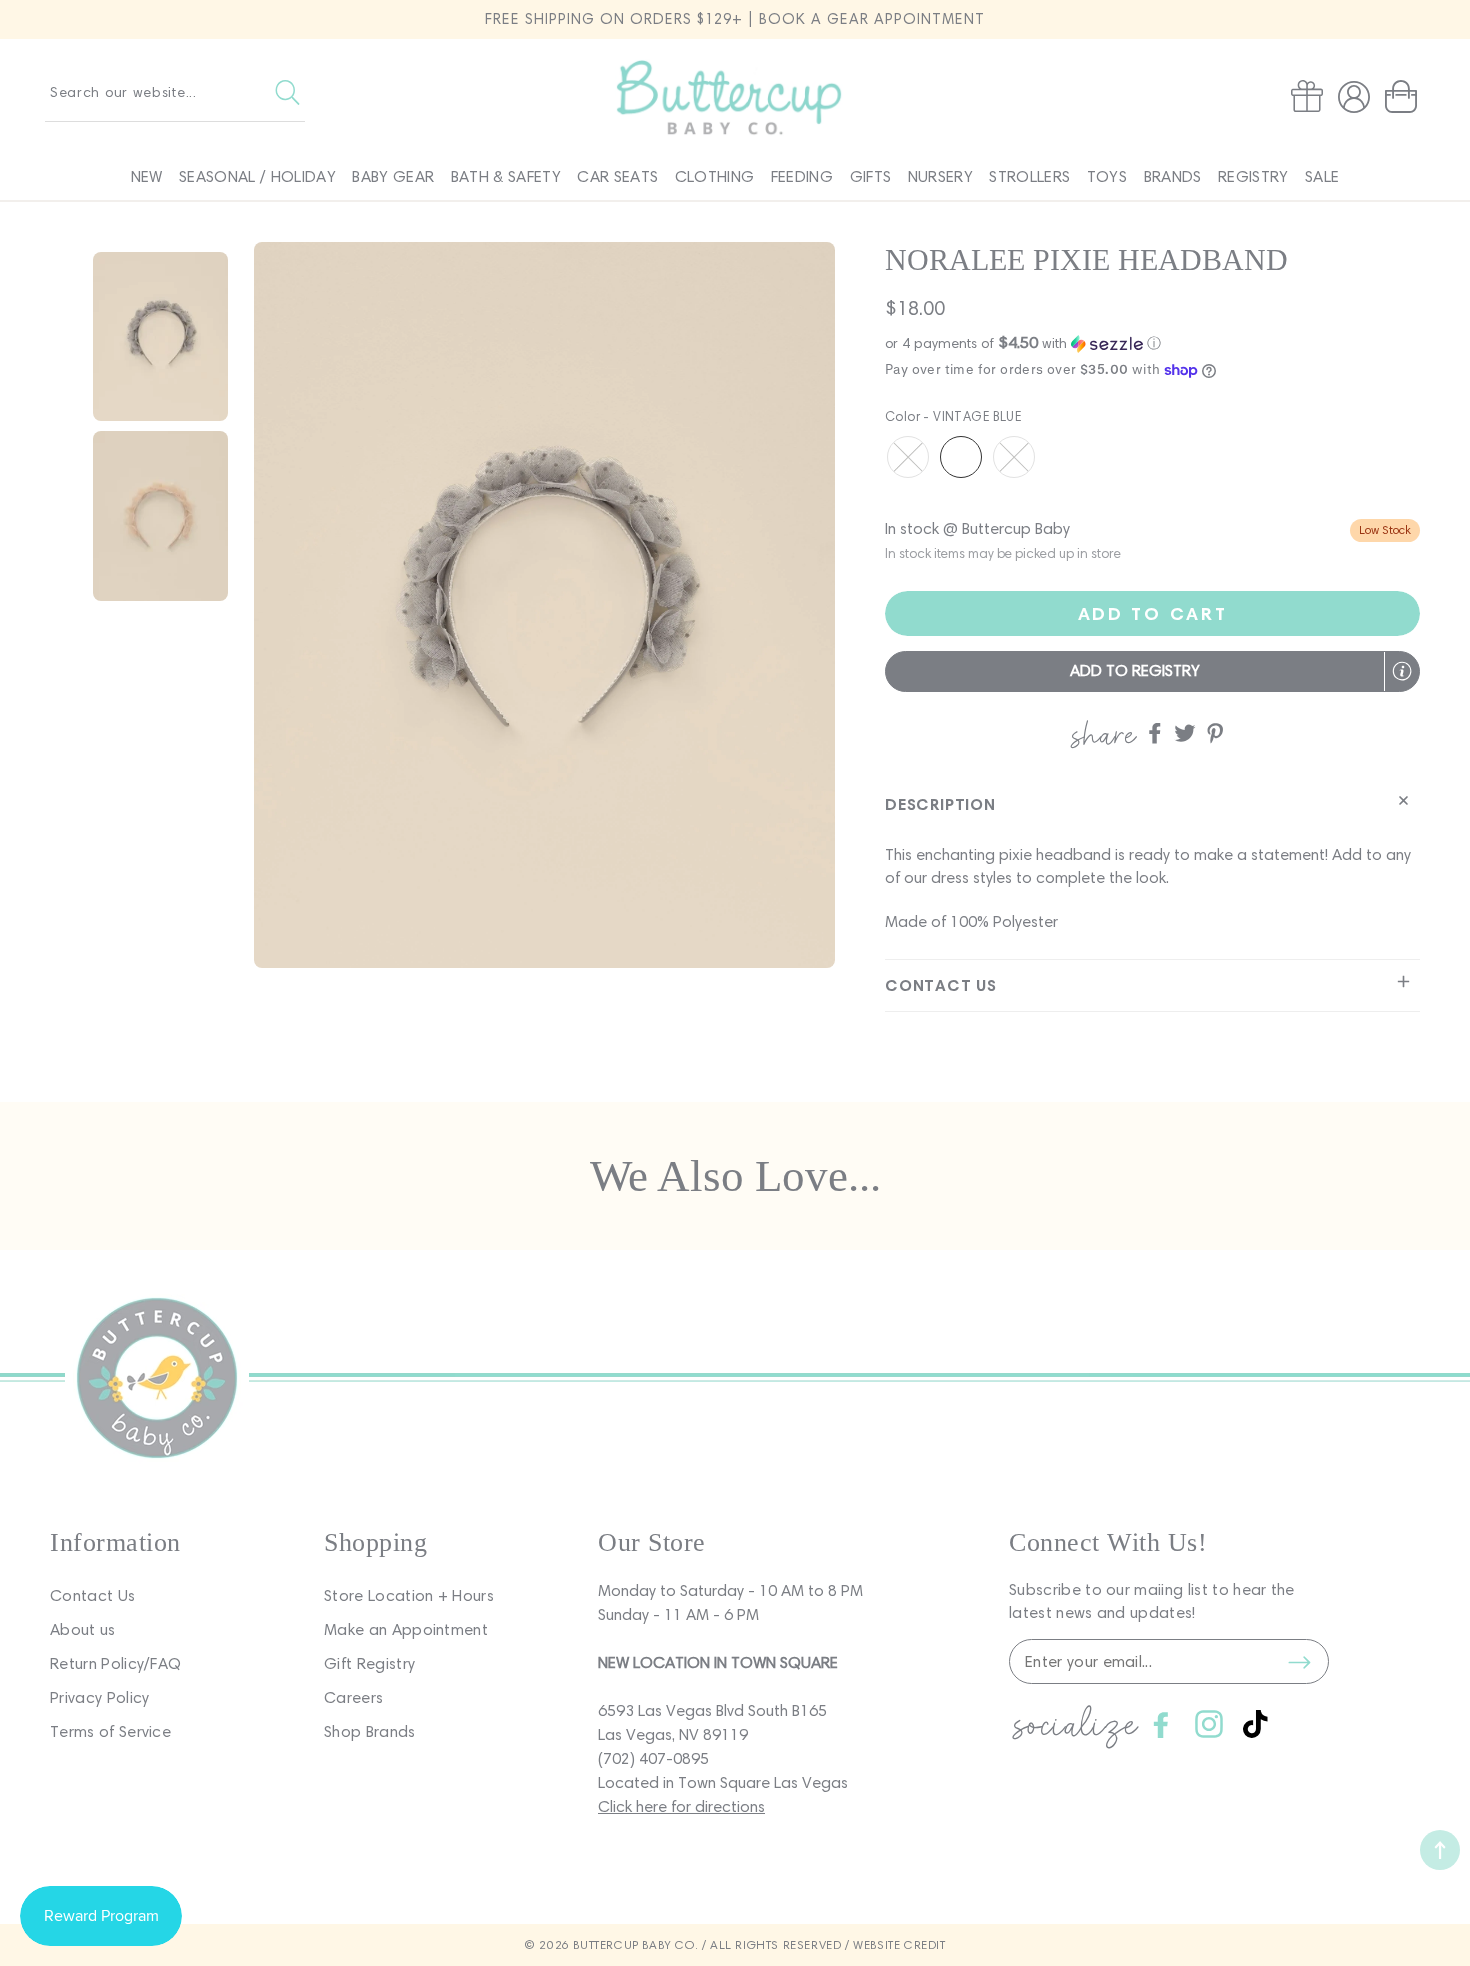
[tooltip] (1402, 671)
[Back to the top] (1440, 1850)
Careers (353, 1697)
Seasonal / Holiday (257, 176)
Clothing (715, 176)
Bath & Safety (506, 176)
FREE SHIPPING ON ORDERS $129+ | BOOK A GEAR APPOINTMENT (735, 19)
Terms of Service (110, 1731)
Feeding (802, 176)
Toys (1107, 176)
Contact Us (92, 1595)
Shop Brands (370, 1731)
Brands (1173, 176)
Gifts (871, 176)
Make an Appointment (406, 1629)
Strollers (1029, 176)
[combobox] (175, 92)
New (147, 176)
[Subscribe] (1299, 1662)
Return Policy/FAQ (115, 1663)
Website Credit (899, 1944)
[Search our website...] (287, 92)
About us (83, 1629)
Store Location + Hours (409, 1595)
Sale (1322, 176)
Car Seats (617, 176)
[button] (1405, 97)
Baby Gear (393, 176)
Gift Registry (369, 1663)
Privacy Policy (99, 1697)
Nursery (940, 176)
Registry (1253, 176)
